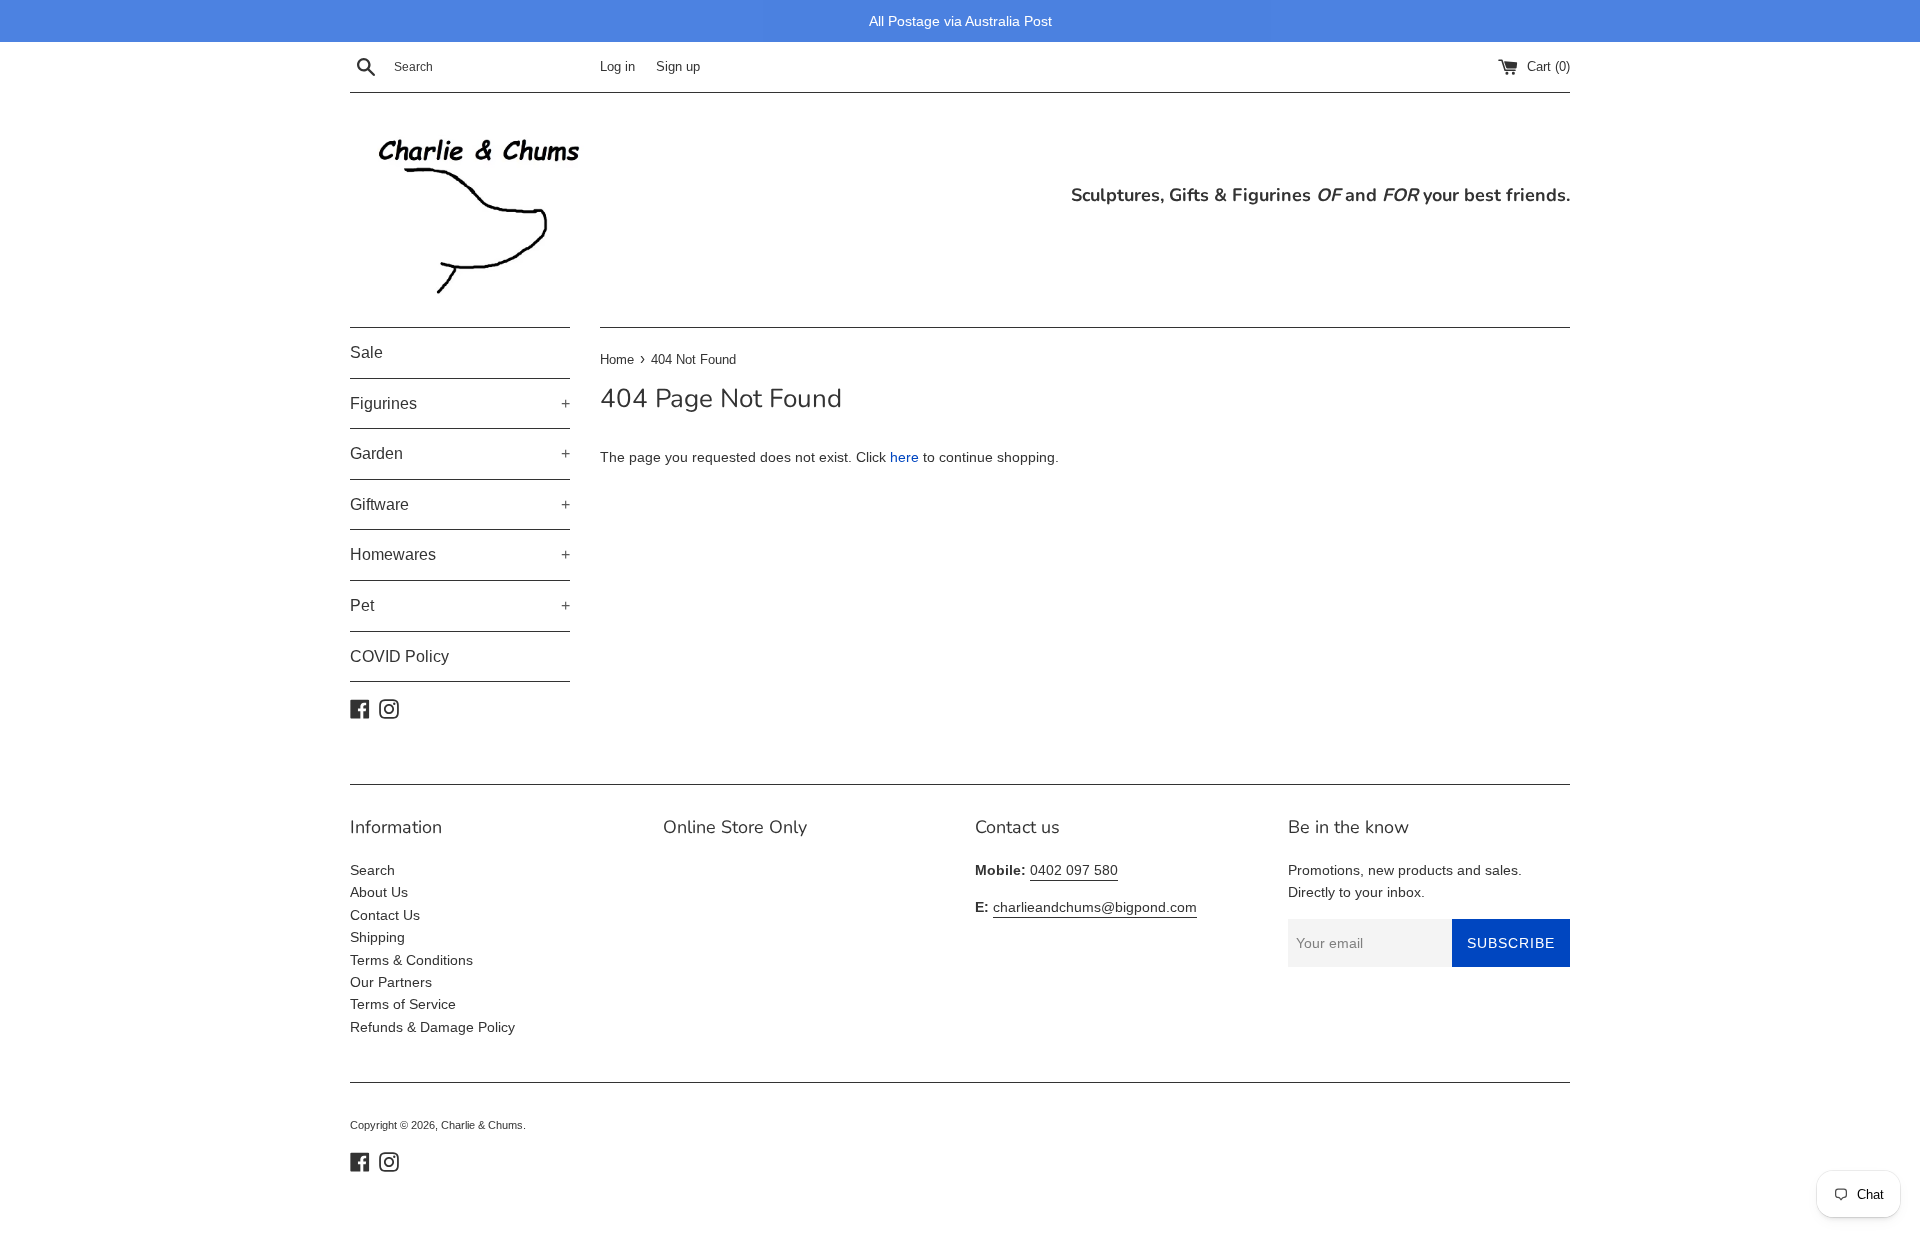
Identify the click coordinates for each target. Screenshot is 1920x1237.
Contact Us (385, 915)
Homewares (460, 554)
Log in (617, 67)
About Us (379, 892)
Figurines (460, 403)
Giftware (460, 504)
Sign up (678, 67)
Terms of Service (403, 1004)
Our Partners (391, 982)
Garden (460, 453)
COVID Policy (399, 656)
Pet (460, 605)
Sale (366, 352)
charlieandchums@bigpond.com (1095, 907)
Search (372, 870)
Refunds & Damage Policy (432, 1027)
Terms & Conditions (411, 960)
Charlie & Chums (482, 1125)
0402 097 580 (1074, 870)
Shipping (377, 937)
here (904, 457)
